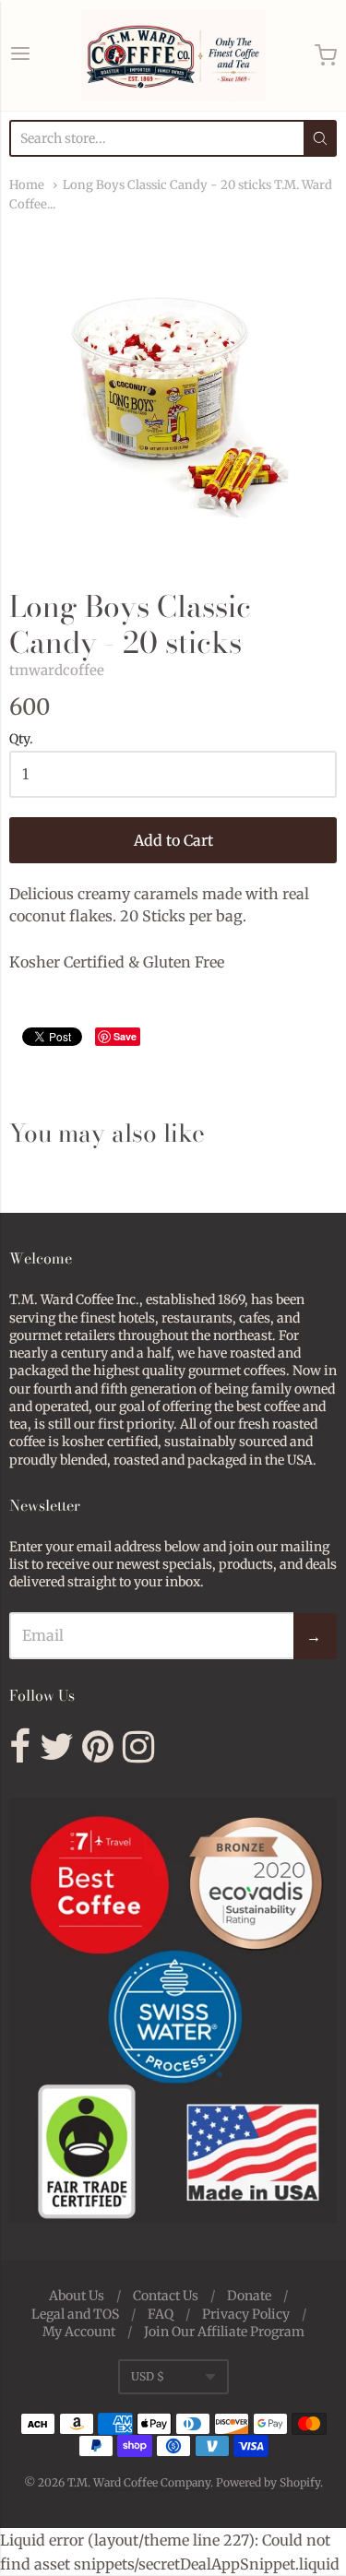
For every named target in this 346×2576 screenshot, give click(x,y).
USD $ (148, 2376)
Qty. (21, 740)
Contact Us (166, 2296)
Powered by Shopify (268, 2482)
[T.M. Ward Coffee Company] (173, 55)
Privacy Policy (246, 2314)
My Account (79, 2332)
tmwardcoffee (57, 670)
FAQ (161, 2314)
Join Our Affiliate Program (224, 2332)
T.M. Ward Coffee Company (139, 2482)
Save (125, 1036)
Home (27, 185)
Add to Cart (173, 840)
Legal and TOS (75, 2314)
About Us (77, 2296)
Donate (249, 2296)
